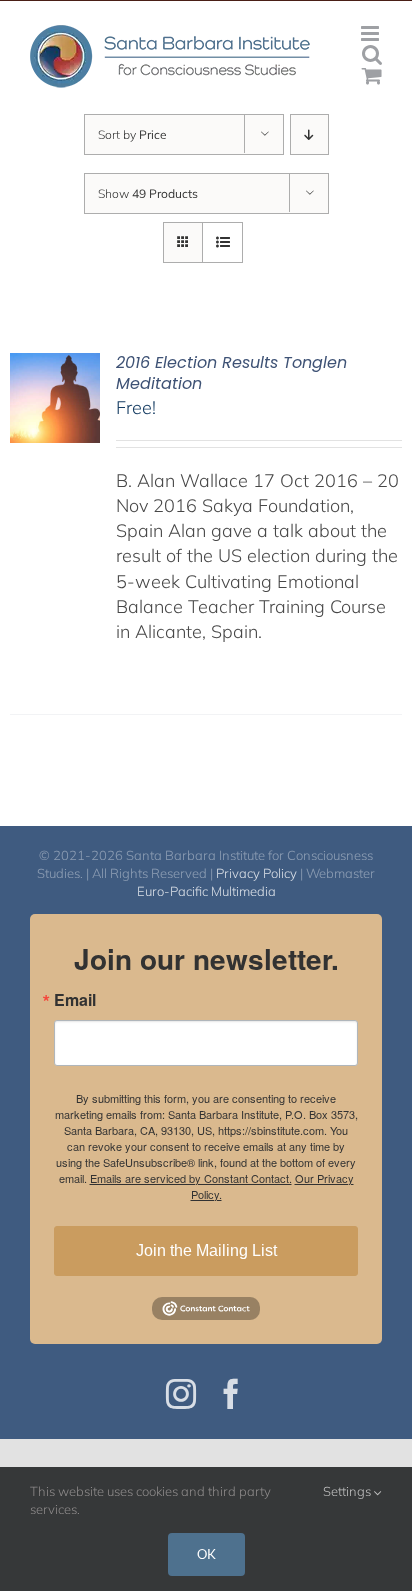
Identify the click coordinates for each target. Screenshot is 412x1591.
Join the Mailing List (206, 1250)
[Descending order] (309, 134)
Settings (348, 1491)
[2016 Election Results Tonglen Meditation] (55, 365)
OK (206, 1554)
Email (75, 1000)
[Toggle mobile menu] (371, 33)
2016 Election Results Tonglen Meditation (231, 373)
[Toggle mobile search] (372, 54)
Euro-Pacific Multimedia (206, 891)
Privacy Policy (256, 873)
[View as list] (222, 242)
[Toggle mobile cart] (372, 75)
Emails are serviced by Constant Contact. (191, 1178)
